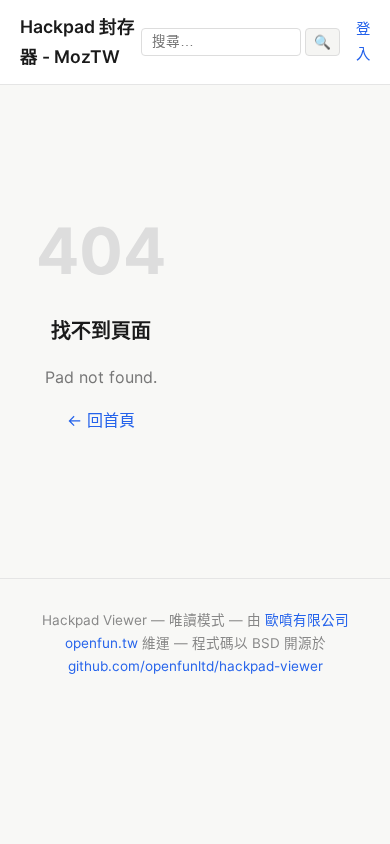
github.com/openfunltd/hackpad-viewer (195, 666)
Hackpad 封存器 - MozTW (77, 41)
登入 (363, 40)
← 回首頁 (101, 420)
